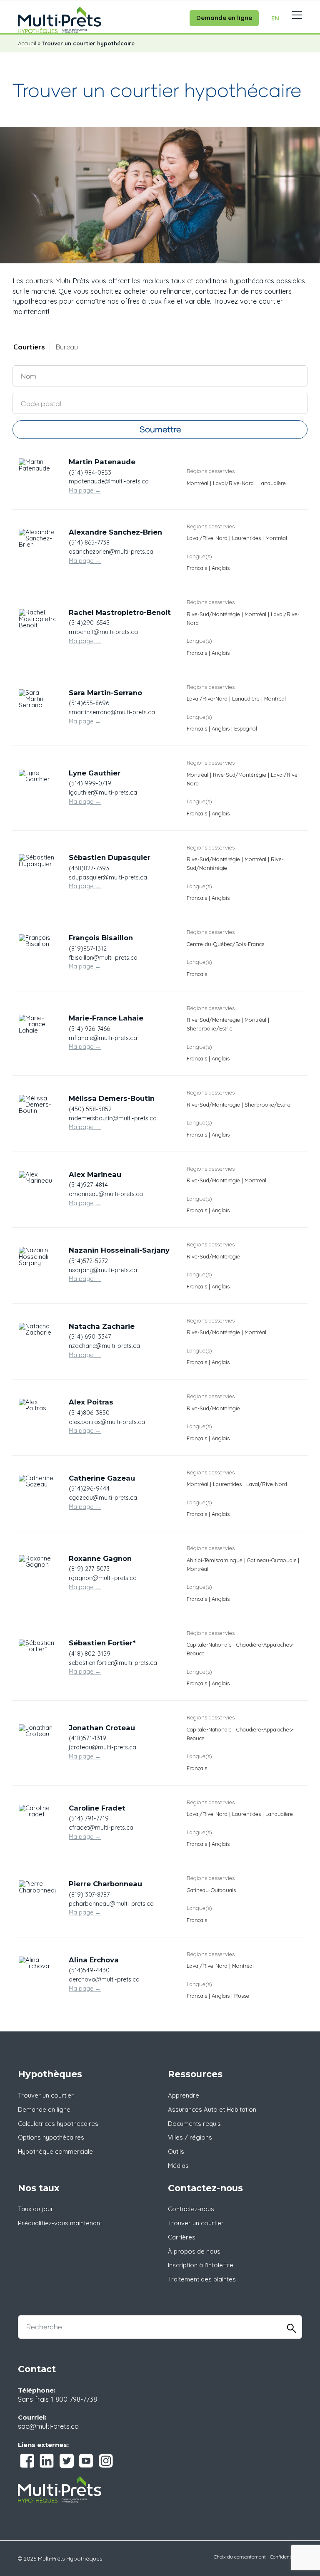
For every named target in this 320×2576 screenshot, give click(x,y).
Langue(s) (199, 556)
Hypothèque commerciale (55, 2151)
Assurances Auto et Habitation (212, 2109)
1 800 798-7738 (74, 2399)
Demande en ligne (224, 18)
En (275, 18)
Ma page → (85, 490)
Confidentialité (286, 2557)
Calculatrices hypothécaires (58, 2124)
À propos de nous (194, 2251)
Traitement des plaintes (202, 2279)
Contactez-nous (191, 2209)
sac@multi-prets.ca (48, 2426)
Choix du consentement (240, 2557)
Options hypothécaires (51, 2137)
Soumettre (160, 429)
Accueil (27, 43)
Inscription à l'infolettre (201, 2265)
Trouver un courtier (46, 2095)
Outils (176, 2151)
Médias (178, 2166)
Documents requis (194, 2124)
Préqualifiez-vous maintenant (60, 2223)
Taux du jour (36, 2209)
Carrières (182, 2237)
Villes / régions (190, 2137)
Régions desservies (211, 471)
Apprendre (184, 2095)
